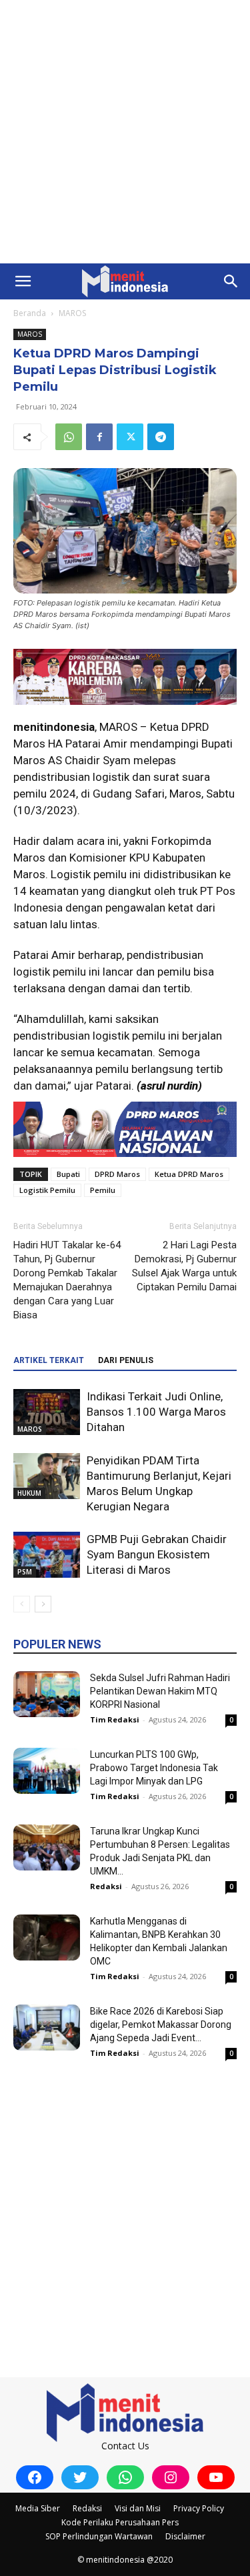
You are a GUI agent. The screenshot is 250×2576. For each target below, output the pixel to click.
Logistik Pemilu (47, 1190)
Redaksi (106, 1886)
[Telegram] (161, 437)
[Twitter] (130, 437)
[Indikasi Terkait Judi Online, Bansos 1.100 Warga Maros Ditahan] (47, 1412)
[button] (23, 281)
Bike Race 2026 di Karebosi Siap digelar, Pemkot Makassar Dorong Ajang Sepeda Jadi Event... (161, 2025)
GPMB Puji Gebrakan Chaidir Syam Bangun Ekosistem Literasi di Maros (157, 1554)
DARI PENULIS (126, 1360)
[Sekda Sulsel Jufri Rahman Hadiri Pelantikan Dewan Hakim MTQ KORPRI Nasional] (47, 1694)
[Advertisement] (125, 132)
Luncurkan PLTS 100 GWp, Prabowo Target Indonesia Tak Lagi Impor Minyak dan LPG (154, 1768)
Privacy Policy (199, 2508)
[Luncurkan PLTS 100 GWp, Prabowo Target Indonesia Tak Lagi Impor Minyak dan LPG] (47, 1771)
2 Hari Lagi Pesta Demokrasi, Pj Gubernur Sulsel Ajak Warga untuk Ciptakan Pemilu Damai (184, 1266)
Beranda (30, 313)
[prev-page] (22, 1604)
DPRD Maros (117, 1174)
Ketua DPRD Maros (189, 1174)
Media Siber (38, 2508)
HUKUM (29, 1493)
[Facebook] (99, 437)
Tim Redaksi (115, 1719)
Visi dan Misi (138, 2508)
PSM (25, 1572)
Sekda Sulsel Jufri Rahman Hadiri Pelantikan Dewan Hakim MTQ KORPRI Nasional (160, 1691)
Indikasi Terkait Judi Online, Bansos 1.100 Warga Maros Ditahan (156, 1412)
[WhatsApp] (69, 437)
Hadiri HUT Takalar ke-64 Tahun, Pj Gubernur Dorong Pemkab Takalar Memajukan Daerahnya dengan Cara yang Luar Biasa (67, 1280)
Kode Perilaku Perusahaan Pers (120, 2522)
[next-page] (43, 1604)
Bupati (68, 1174)
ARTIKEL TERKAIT (49, 1360)
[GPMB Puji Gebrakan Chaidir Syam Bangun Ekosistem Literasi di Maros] (47, 1555)
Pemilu (103, 1190)
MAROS (72, 313)
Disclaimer (185, 2536)
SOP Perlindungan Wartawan (99, 2536)
